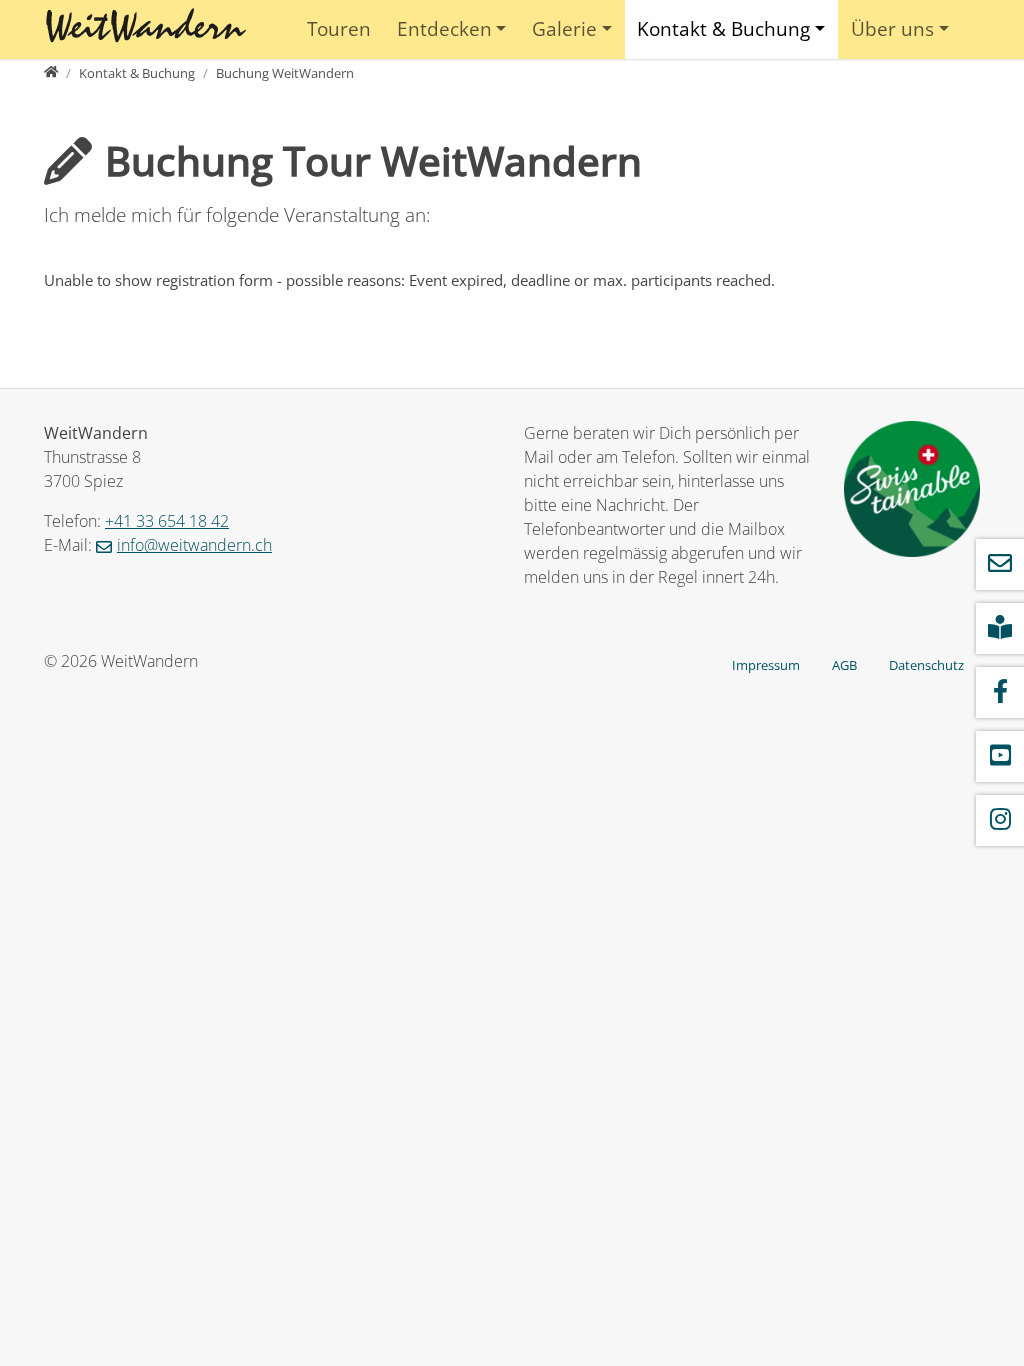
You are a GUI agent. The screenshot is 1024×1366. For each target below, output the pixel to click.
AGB (844, 665)
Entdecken (444, 29)
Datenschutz (926, 665)
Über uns (892, 29)
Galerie (564, 29)
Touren (339, 29)
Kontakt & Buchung (723, 29)
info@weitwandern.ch (194, 545)
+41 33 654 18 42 (167, 521)
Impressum (766, 665)
